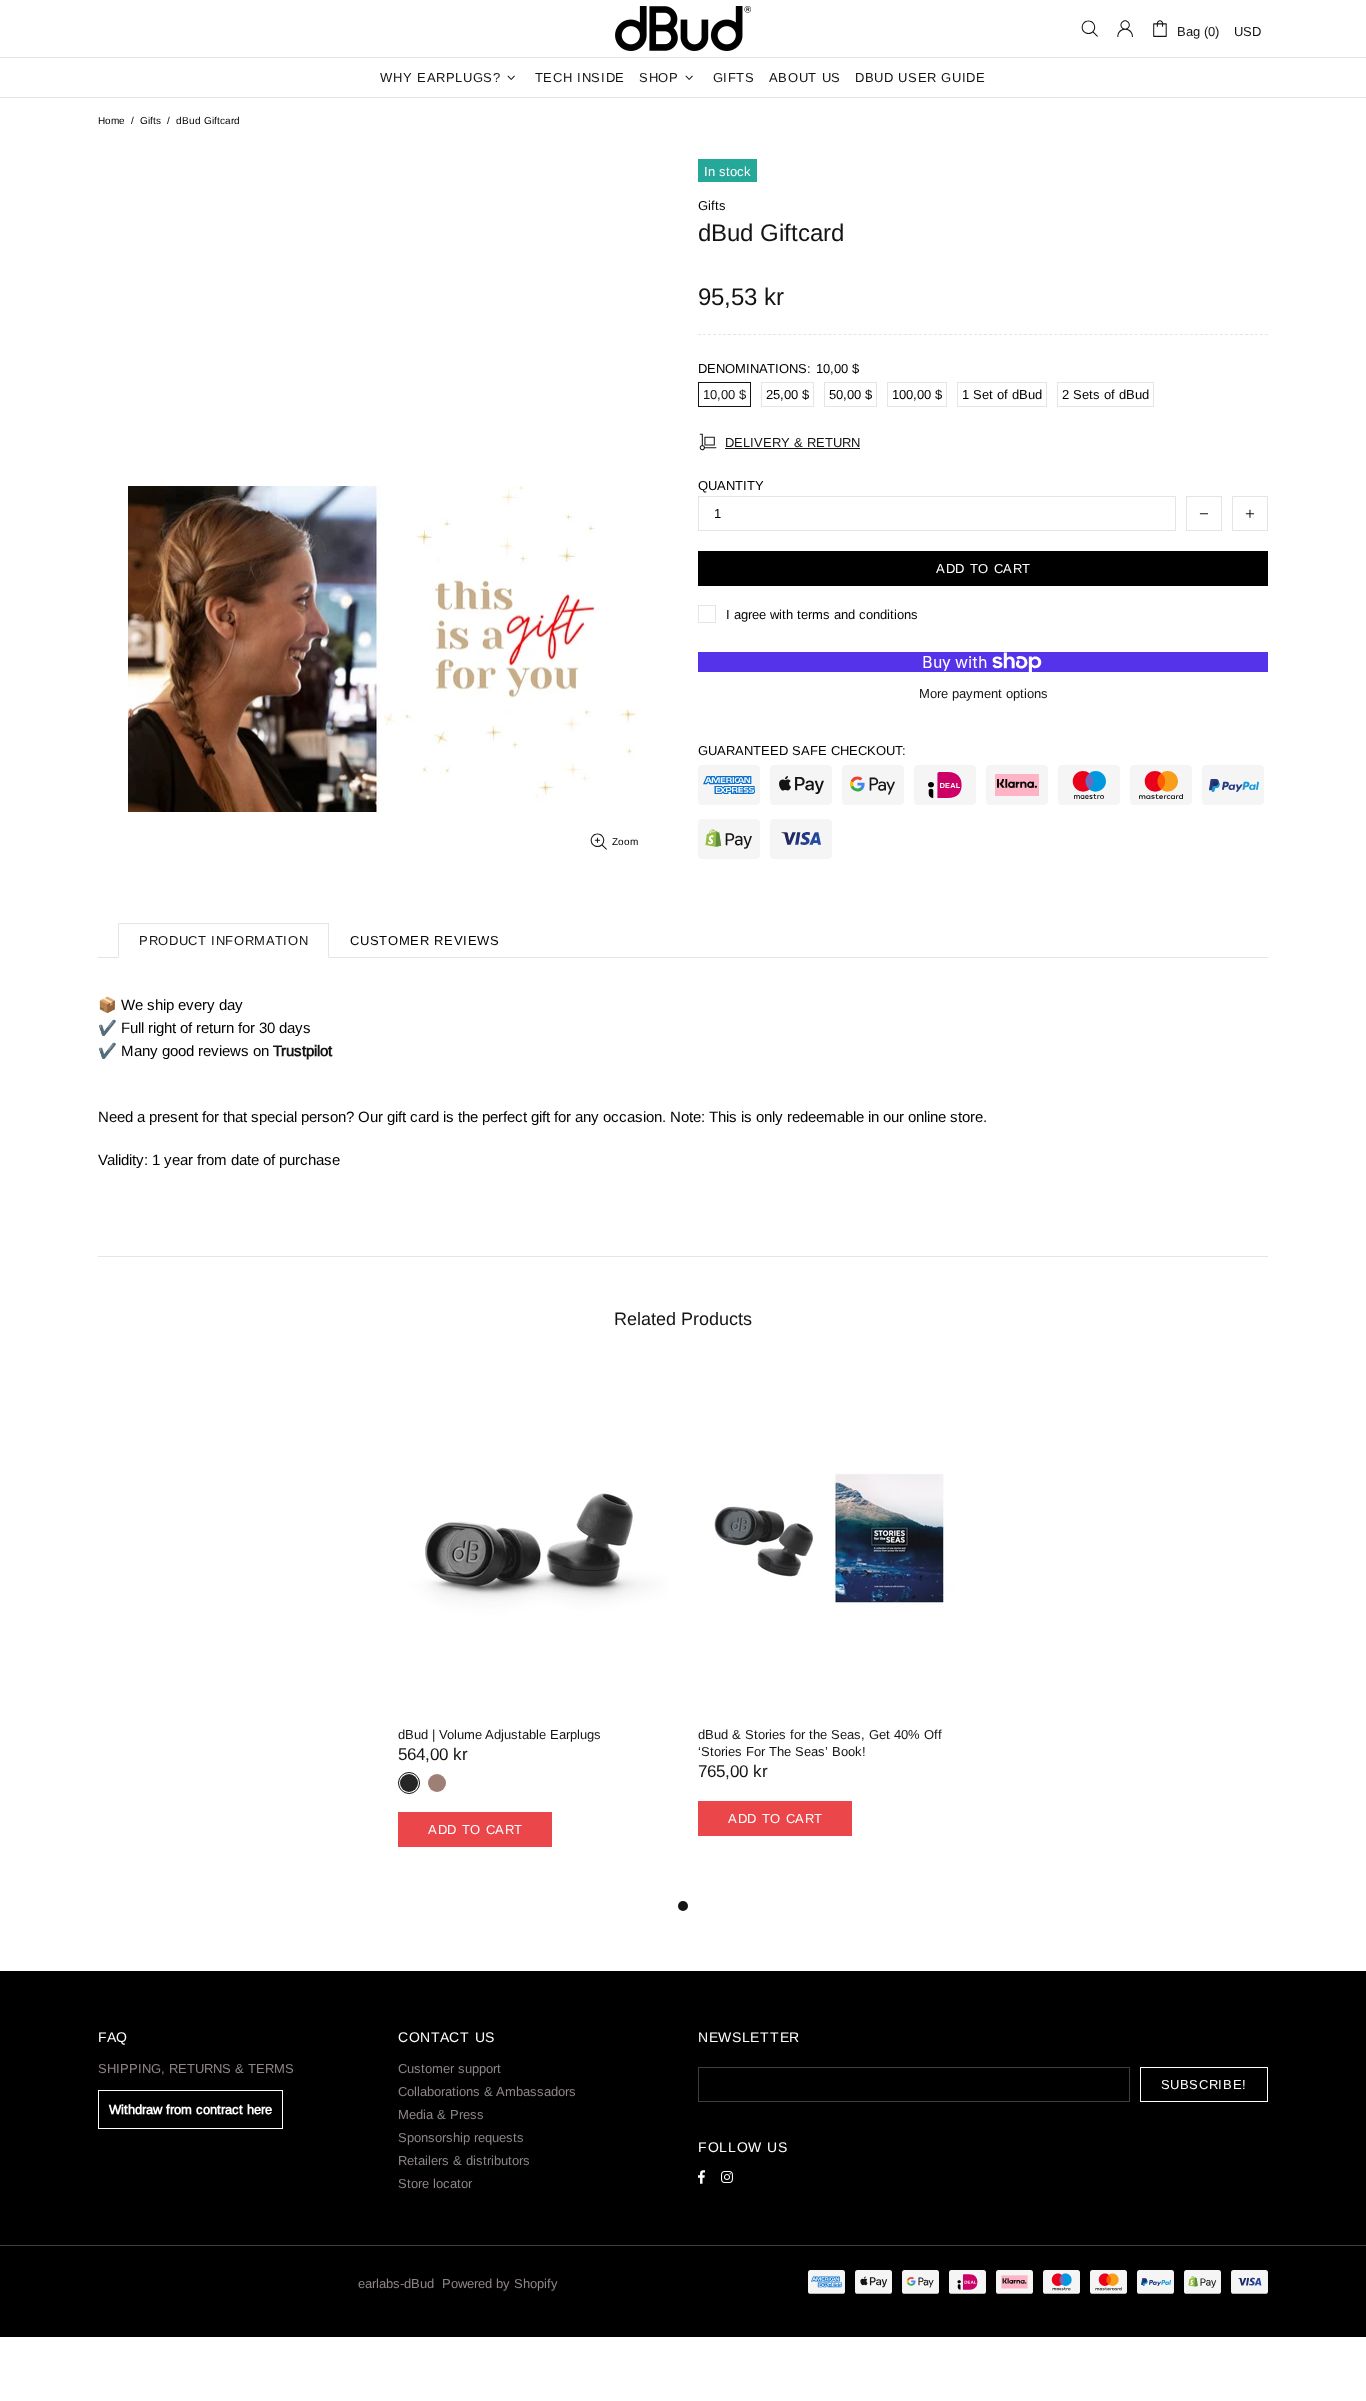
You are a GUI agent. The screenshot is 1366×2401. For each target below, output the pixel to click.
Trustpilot (302, 1050)
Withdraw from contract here (190, 2109)
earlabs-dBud (683, 28)
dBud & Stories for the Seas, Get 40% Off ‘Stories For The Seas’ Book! (820, 1743)
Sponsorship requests (461, 2137)
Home (111, 120)
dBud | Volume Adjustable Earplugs (499, 1734)
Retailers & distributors (464, 2160)
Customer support (449, 2068)
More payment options (983, 693)
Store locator (435, 2183)
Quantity (731, 485)
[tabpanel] (533, 1630)
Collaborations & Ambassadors (487, 2091)
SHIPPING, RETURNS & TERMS (196, 2068)
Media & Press (441, 2114)
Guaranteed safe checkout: (802, 750)
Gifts (150, 120)
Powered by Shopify (500, 2283)
